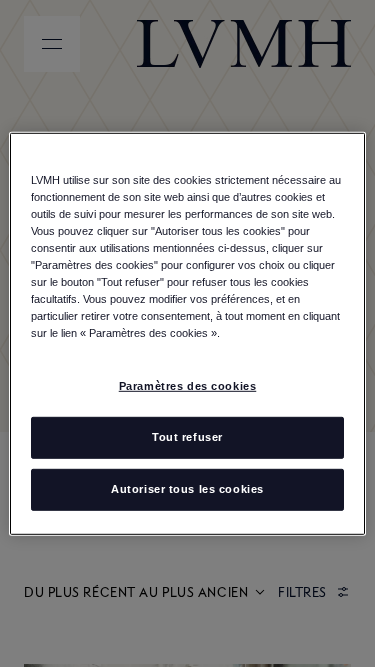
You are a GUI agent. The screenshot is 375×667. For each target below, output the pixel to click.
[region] (187, 333)
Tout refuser (187, 437)
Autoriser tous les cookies (187, 489)
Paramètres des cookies (188, 386)
